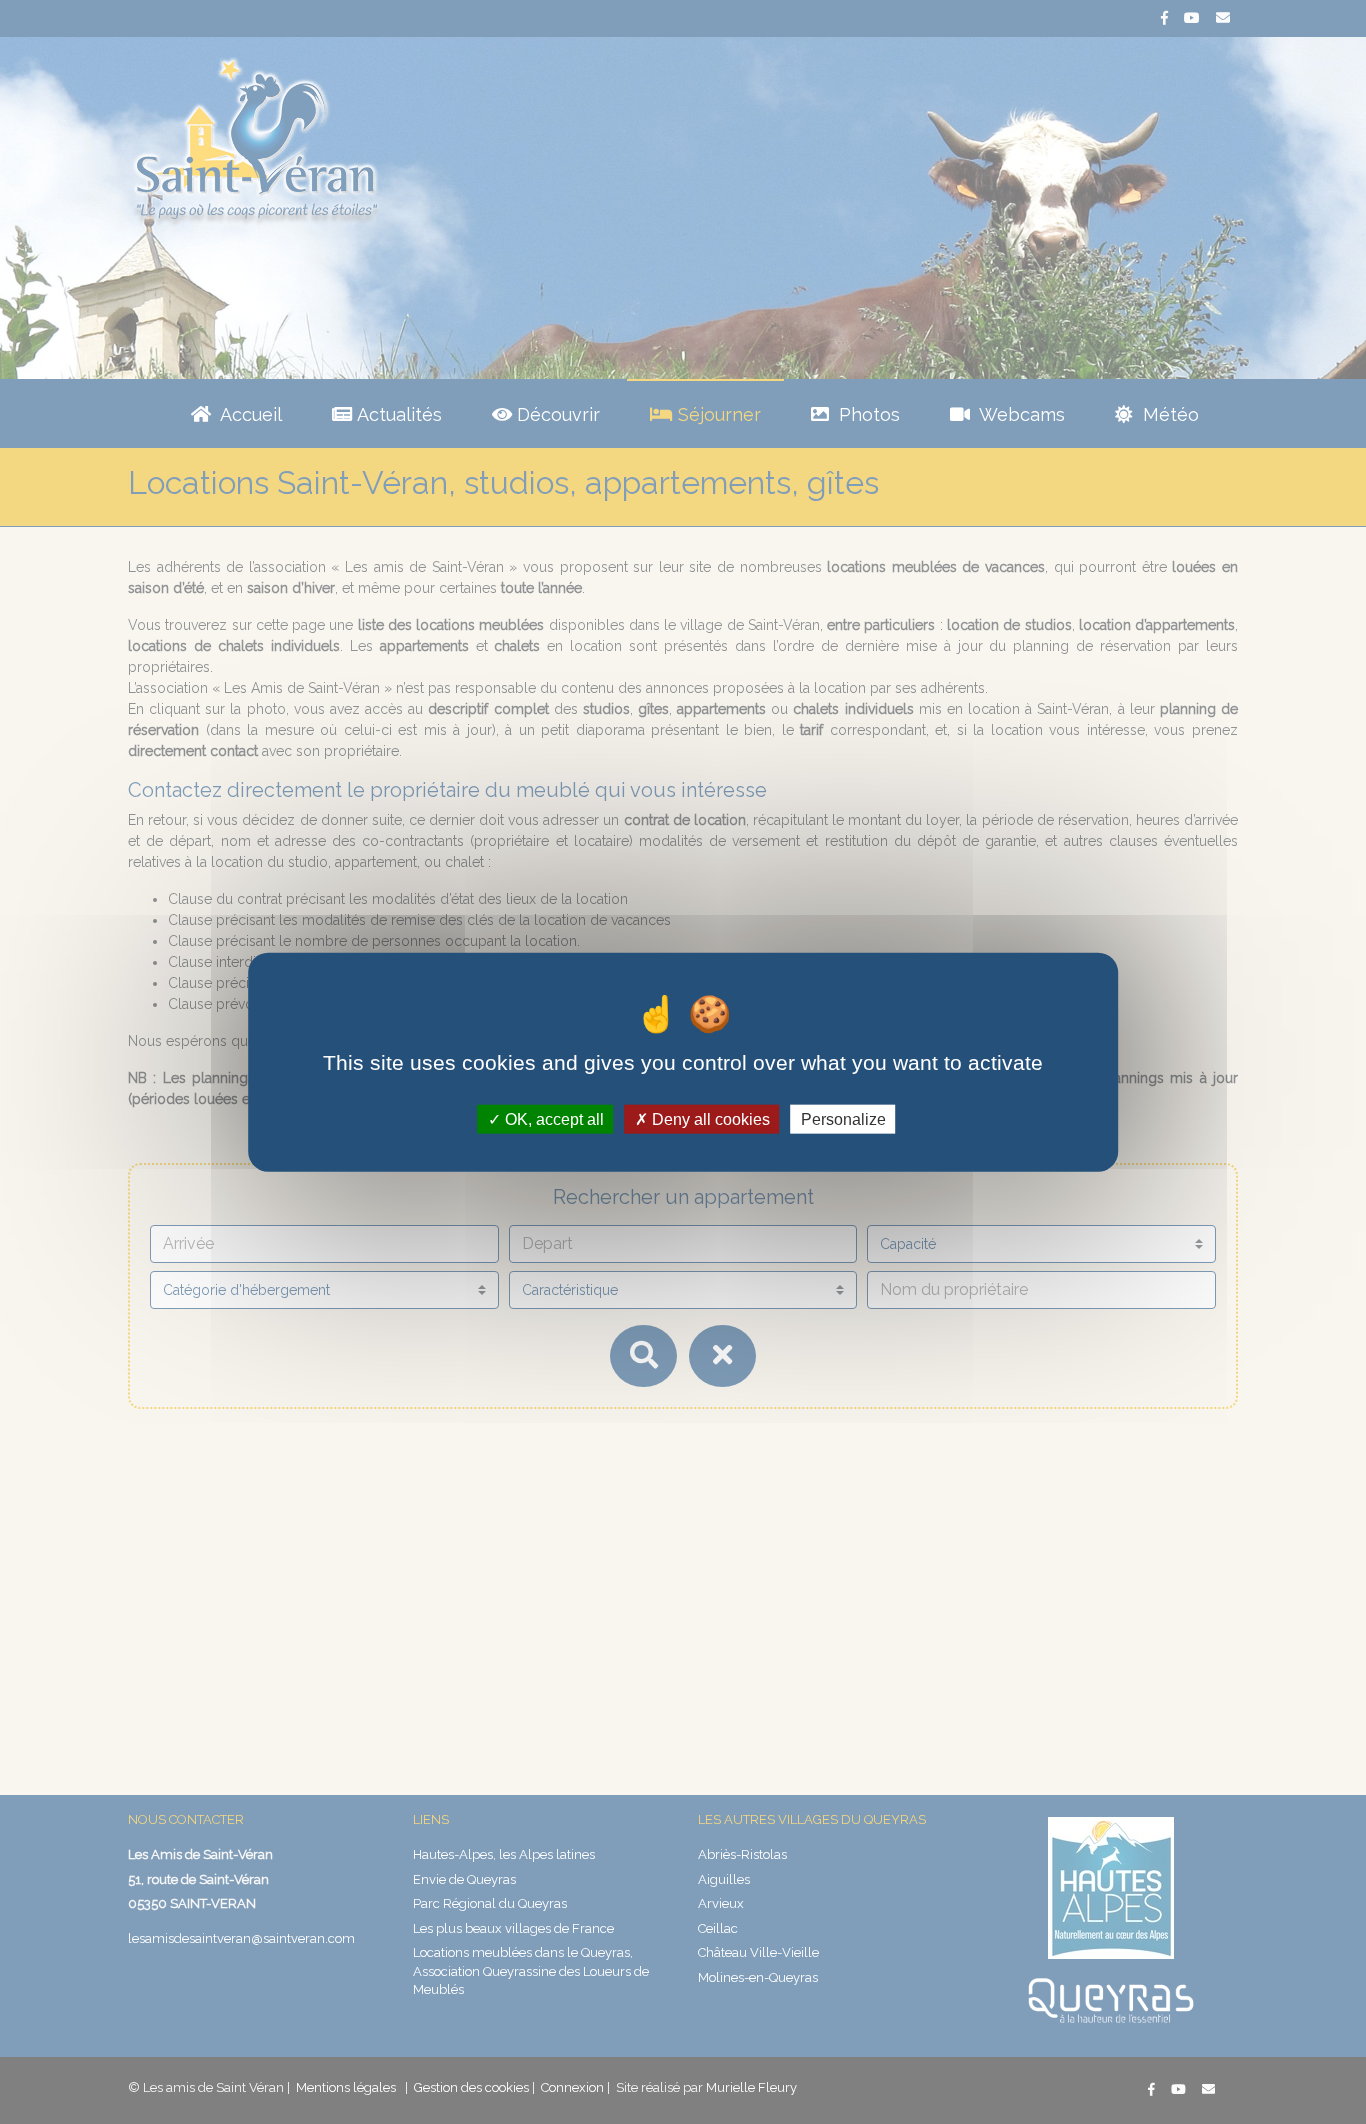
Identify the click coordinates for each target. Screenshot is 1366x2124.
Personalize (843, 1118)
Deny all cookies (709, 1118)
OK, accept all (552, 1118)
